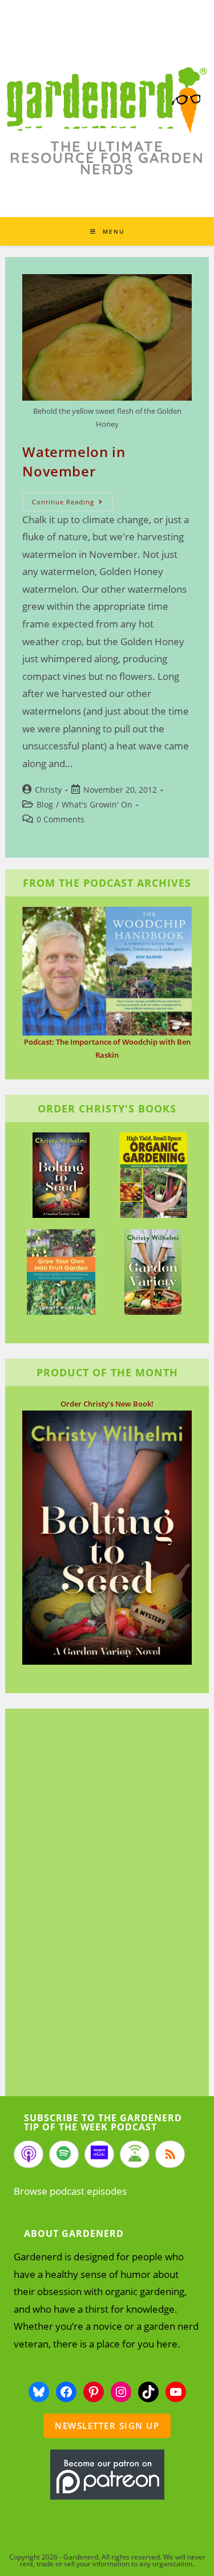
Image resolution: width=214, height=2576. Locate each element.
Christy (48, 790)
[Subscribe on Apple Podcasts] (29, 2154)
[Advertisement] (102, 1904)
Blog (45, 804)
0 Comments (60, 819)
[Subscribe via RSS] (170, 2154)
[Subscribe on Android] (135, 2154)
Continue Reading (72, 504)
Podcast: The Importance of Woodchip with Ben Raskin (107, 1048)
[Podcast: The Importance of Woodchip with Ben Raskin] (107, 971)
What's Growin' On (97, 804)
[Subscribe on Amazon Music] (99, 2154)
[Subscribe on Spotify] (64, 2154)
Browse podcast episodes (70, 2191)
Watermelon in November (74, 461)
